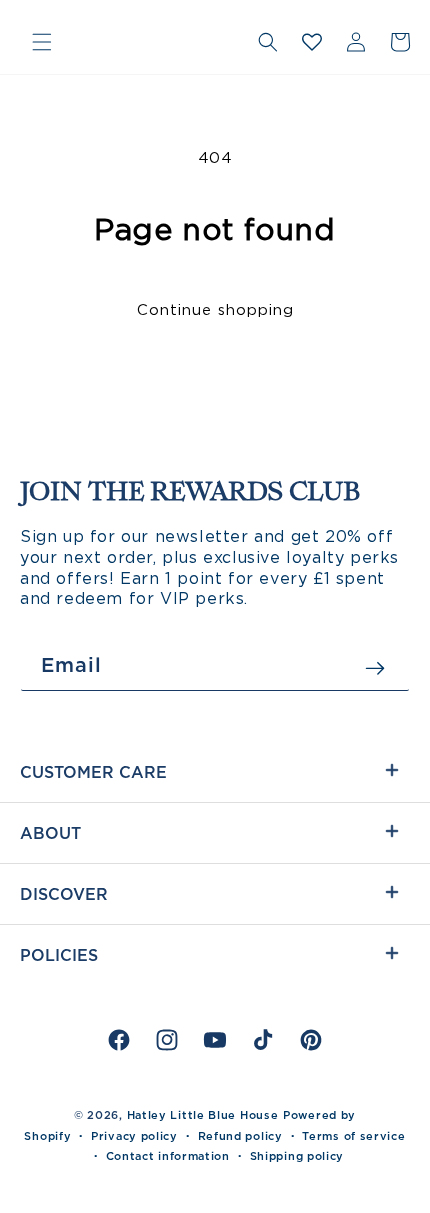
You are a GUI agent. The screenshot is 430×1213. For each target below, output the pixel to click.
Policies (59, 955)
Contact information (168, 1156)
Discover (64, 894)
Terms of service (353, 1136)
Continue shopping (215, 310)
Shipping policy (297, 1156)
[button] (42, 42)
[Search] (268, 42)
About (50, 833)
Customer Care (93, 772)
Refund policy (240, 1136)
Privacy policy (134, 1136)
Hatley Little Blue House (203, 1115)
